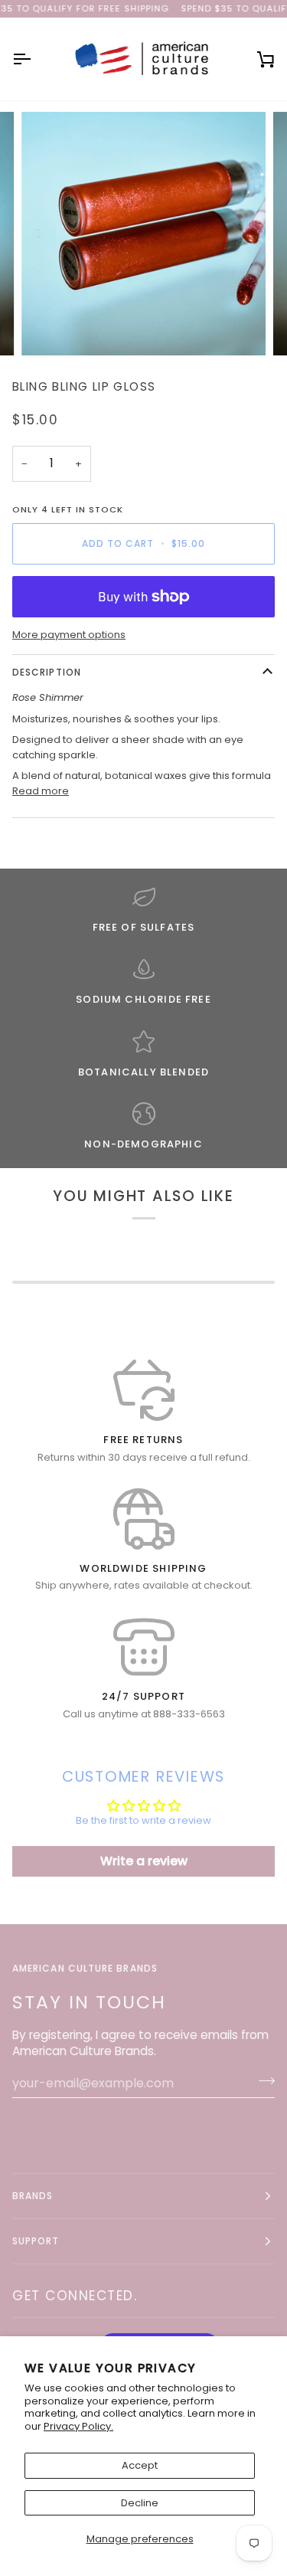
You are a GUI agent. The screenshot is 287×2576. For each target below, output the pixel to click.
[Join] (262, 2081)
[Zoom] (50, 327)
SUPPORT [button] (36, 2241)
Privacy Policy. (78, 2426)
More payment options (69, 635)
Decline (140, 2503)
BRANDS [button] (33, 2196)
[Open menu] (35, 59)
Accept (140, 2465)
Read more (41, 791)
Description (47, 672)
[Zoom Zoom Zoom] (143, 234)
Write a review (144, 1861)
